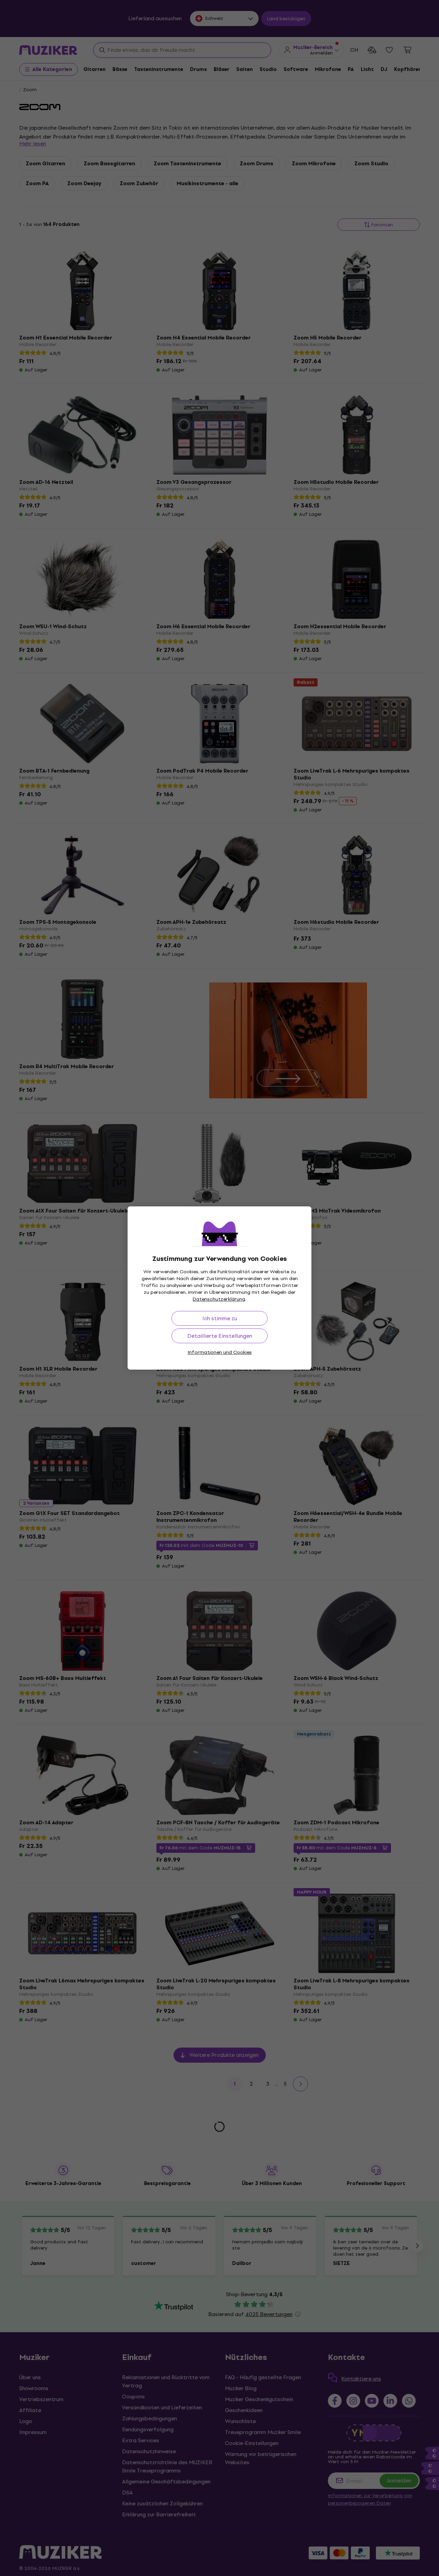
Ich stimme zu (220, 1318)
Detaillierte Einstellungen (220, 1336)
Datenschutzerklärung (219, 1299)
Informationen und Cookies (220, 1352)
